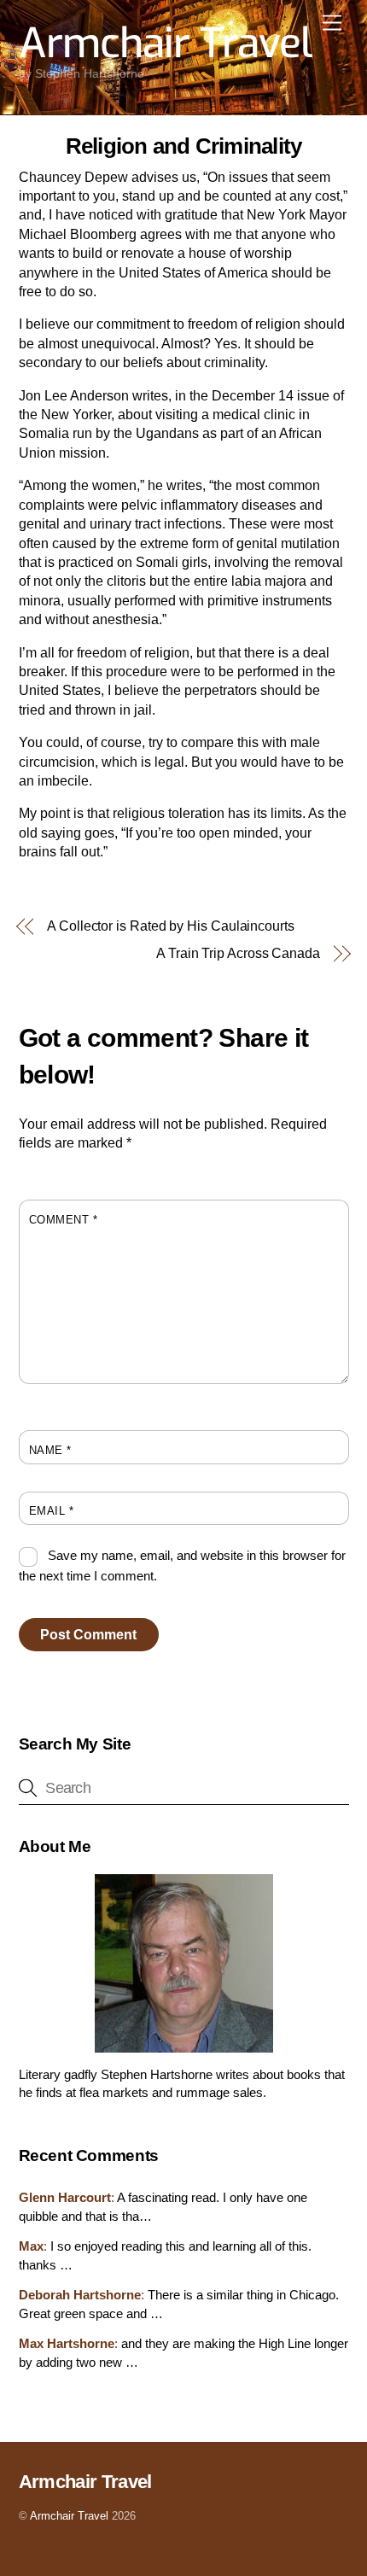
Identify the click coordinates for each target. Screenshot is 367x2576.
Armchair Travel (69, 2516)
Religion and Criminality (184, 146)
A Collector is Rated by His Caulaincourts (171, 926)
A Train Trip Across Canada (238, 953)
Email (52, 1511)
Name (50, 1450)
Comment (64, 1220)
